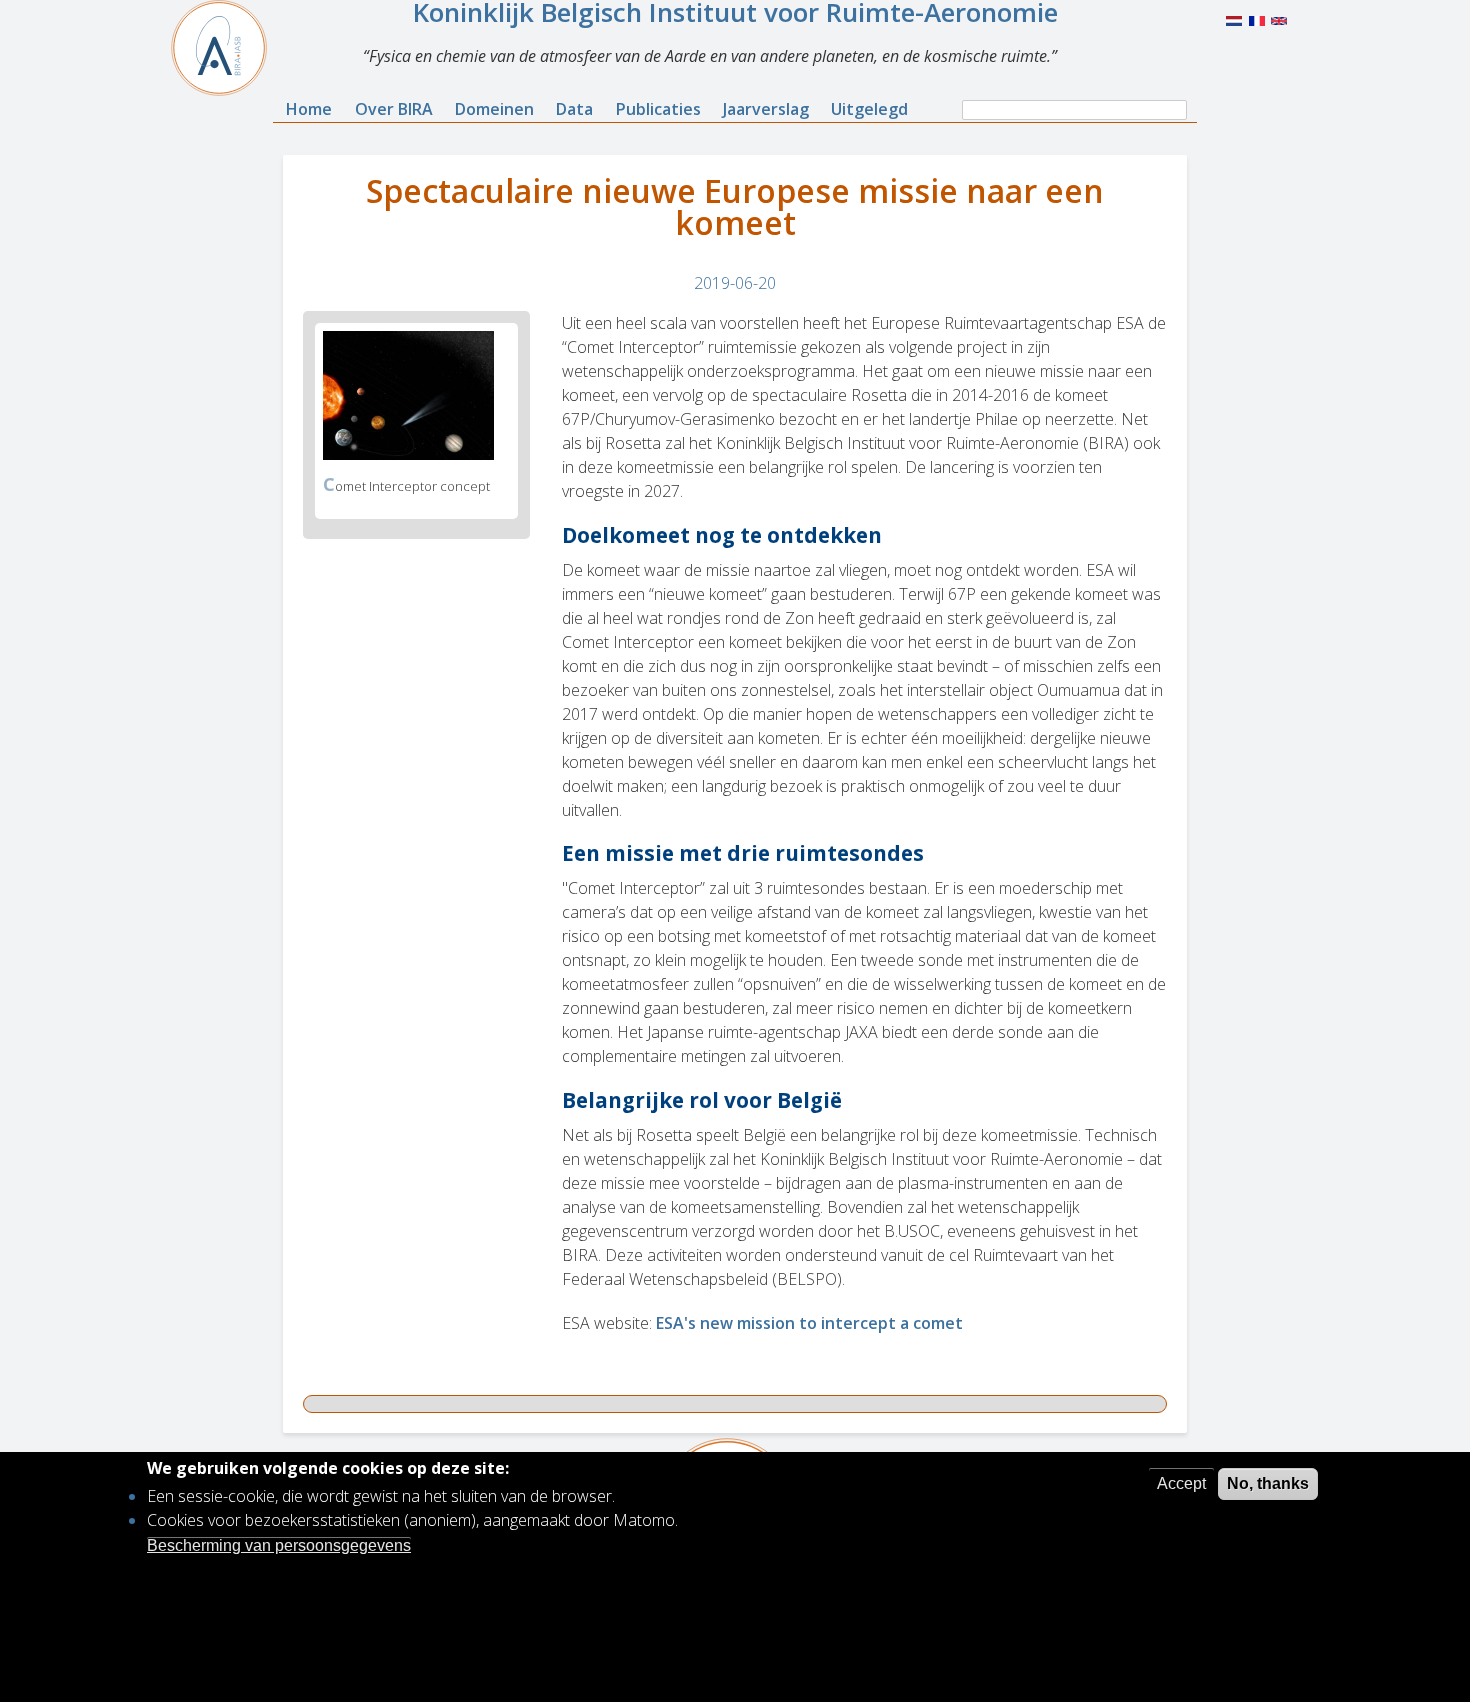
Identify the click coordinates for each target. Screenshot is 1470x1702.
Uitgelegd (869, 109)
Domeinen (494, 109)
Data (574, 109)
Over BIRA (394, 109)
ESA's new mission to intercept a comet (809, 1323)
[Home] (227, 48)
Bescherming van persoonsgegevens (279, 1544)
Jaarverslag (766, 109)
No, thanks (1268, 1483)
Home (309, 109)
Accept (1181, 1483)
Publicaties (658, 109)
